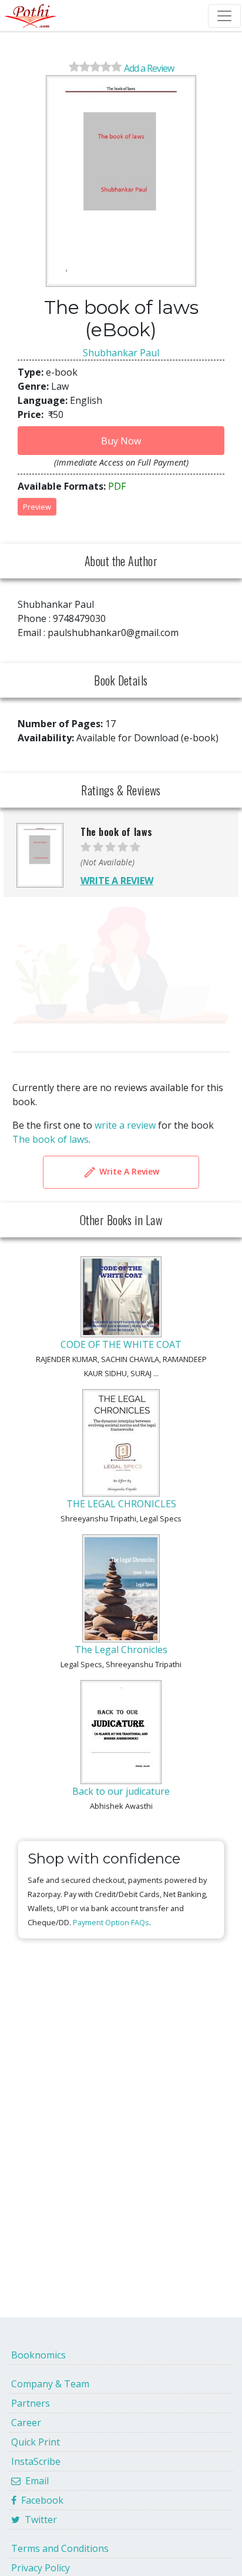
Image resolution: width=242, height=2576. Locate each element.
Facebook (40, 2500)
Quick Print (36, 2442)
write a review (125, 1125)
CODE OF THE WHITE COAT (121, 1344)
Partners (31, 2403)
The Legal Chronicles (121, 1650)
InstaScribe (36, 2461)
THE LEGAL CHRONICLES (121, 1504)
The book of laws (51, 1139)
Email (35, 2481)
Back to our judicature (121, 1791)
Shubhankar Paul (121, 353)
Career (26, 2423)
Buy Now (121, 441)
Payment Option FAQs (111, 1922)
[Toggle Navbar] (224, 16)
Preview (37, 507)
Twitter (38, 2520)
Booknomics (38, 2355)
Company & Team (50, 2384)
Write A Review (128, 1171)
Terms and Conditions (60, 2548)
